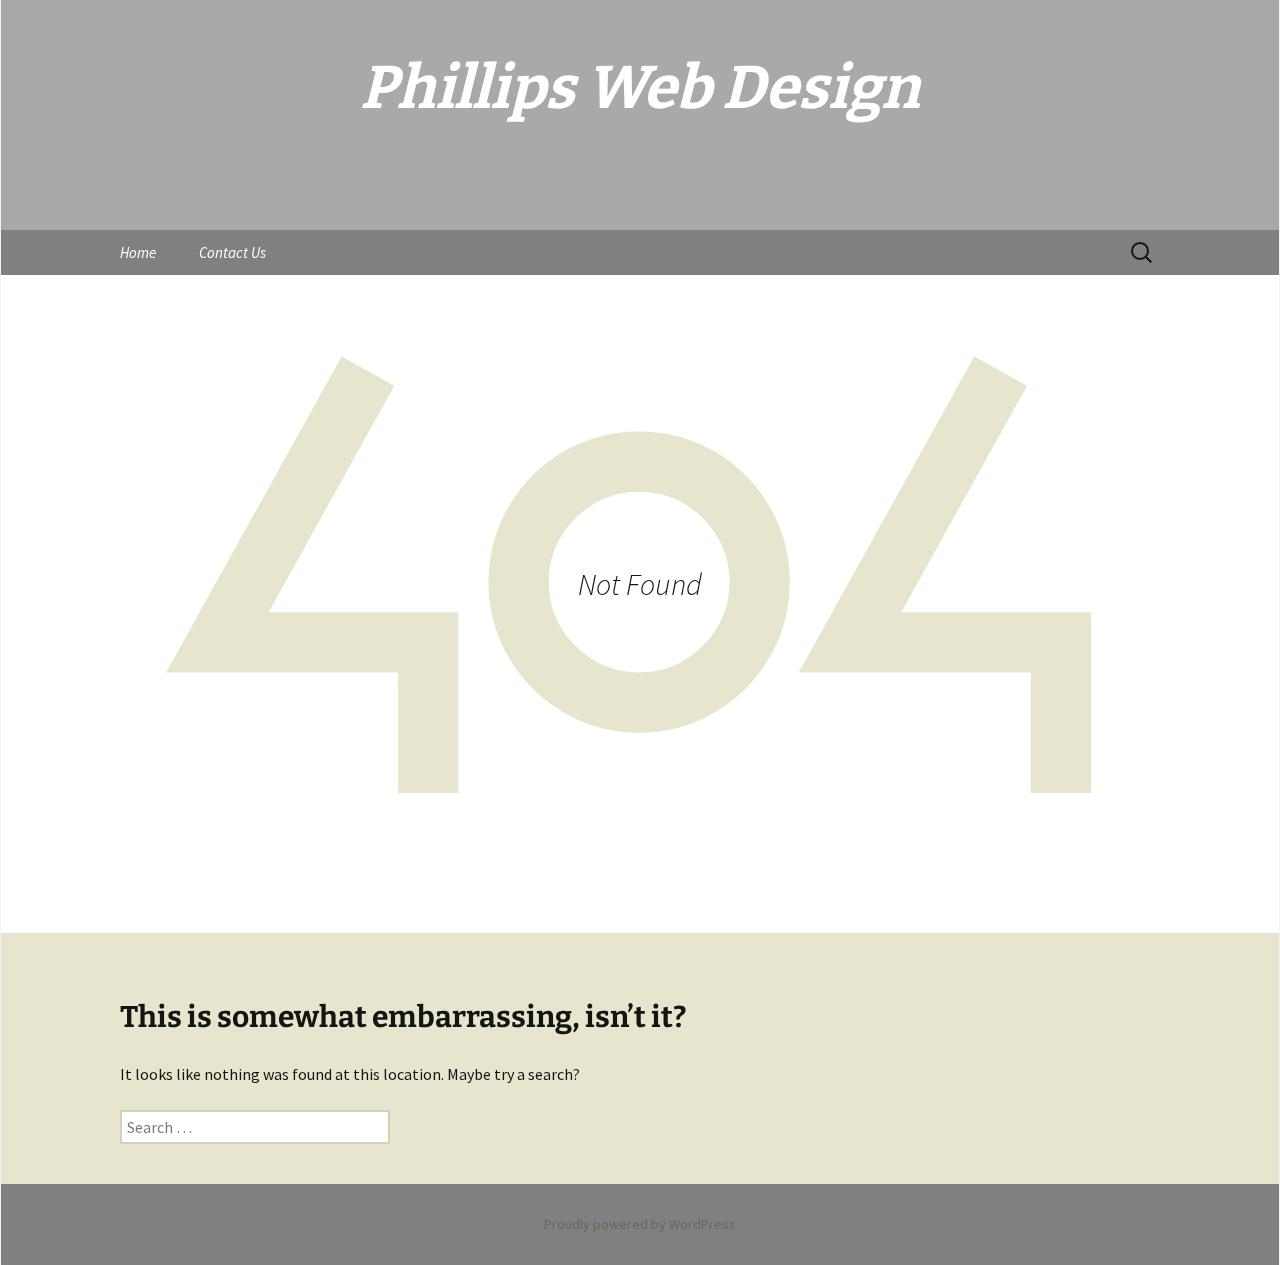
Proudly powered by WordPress (640, 1224)
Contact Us (232, 252)
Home (138, 252)
